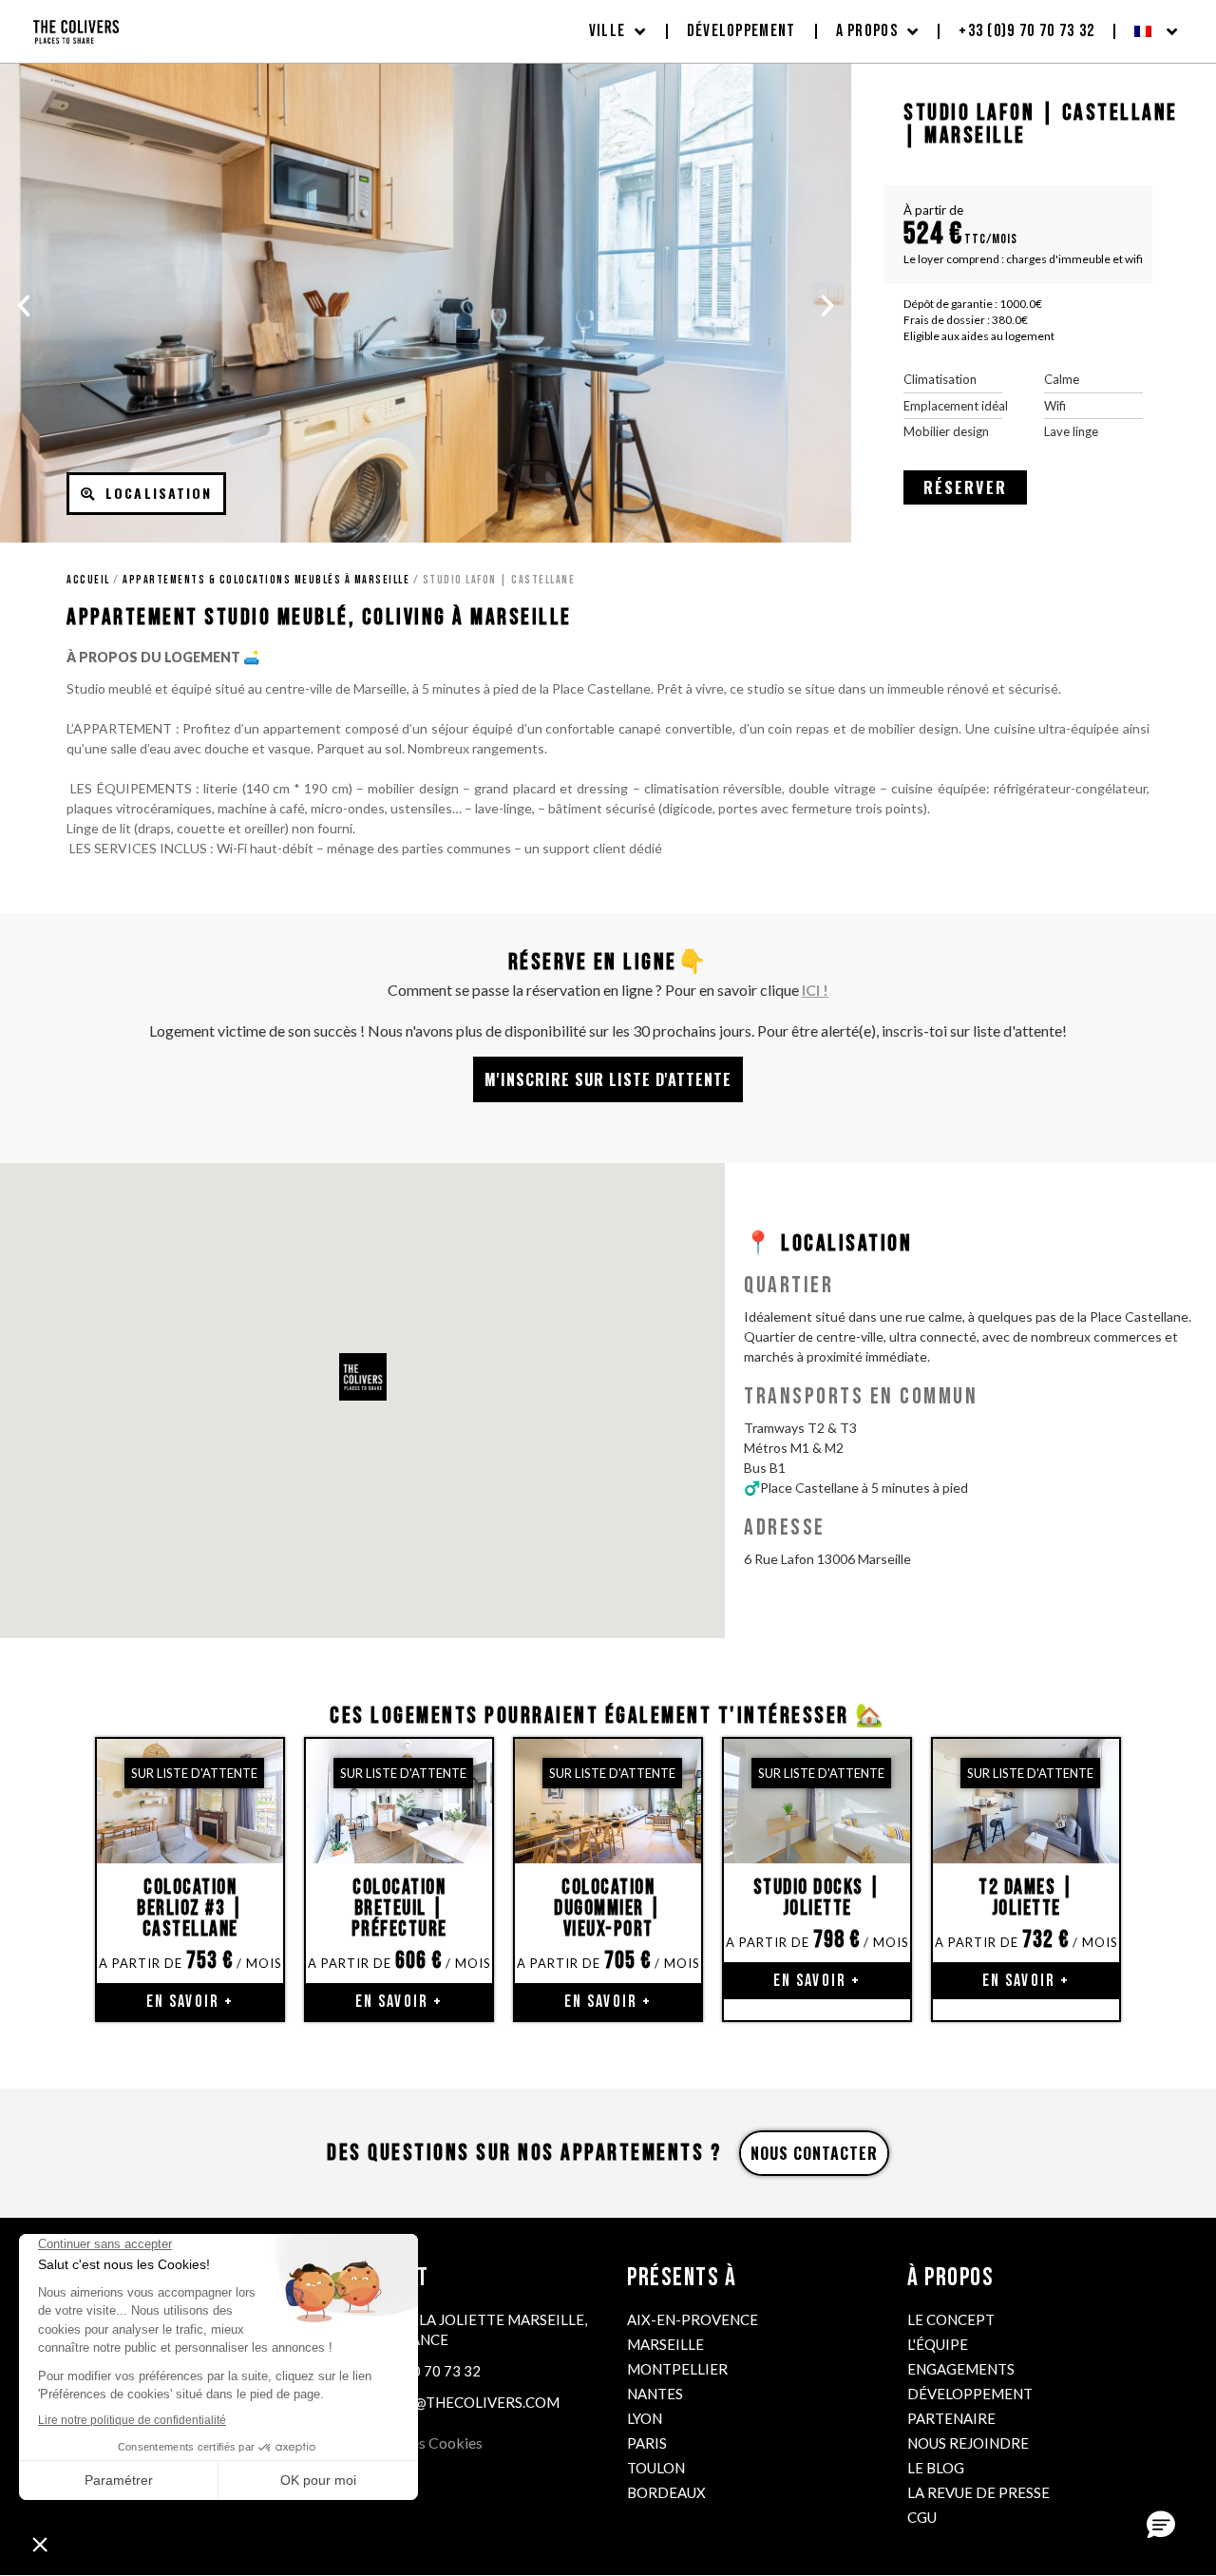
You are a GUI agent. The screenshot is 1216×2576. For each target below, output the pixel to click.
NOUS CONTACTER (814, 2153)
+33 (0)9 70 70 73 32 (1026, 31)
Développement (741, 31)
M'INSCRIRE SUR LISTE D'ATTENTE (608, 1079)
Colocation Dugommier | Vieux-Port (608, 1908)
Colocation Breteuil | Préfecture (399, 1908)
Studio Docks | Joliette (817, 1898)
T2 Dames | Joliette (1026, 1898)
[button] (24, 306)
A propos (867, 31)
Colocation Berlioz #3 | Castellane (190, 1908)
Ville (608, 31)
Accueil (88, 580)
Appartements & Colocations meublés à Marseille (266, 580)
